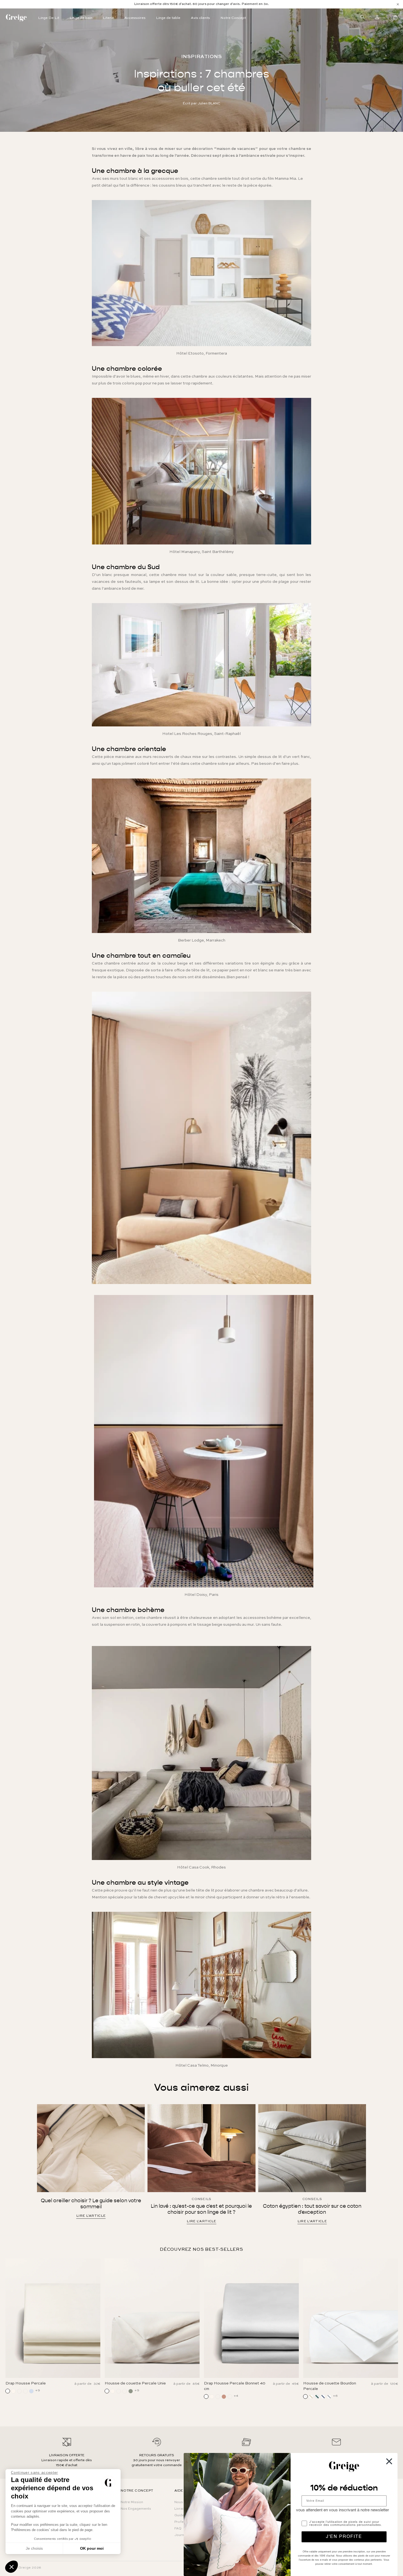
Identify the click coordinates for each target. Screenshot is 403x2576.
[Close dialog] (389, 2461)
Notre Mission (132, 2502)
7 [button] (226, 2388)
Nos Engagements (136, 2509)
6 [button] (218, 2388)
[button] (12, 2567)
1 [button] (177, 2388)
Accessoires (135, 18)
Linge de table (168, 18)
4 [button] (201, 2388)
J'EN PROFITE (344, 2537)
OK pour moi (92, 2548)
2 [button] (185, 2388)
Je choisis (34, 2548)
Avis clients (200, 18)
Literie (108, 18)
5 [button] (210, 2388)
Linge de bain (81, 18)
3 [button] (193, 2388)
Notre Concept (233, 18)
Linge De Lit (49, 18)
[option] (201, 4)
